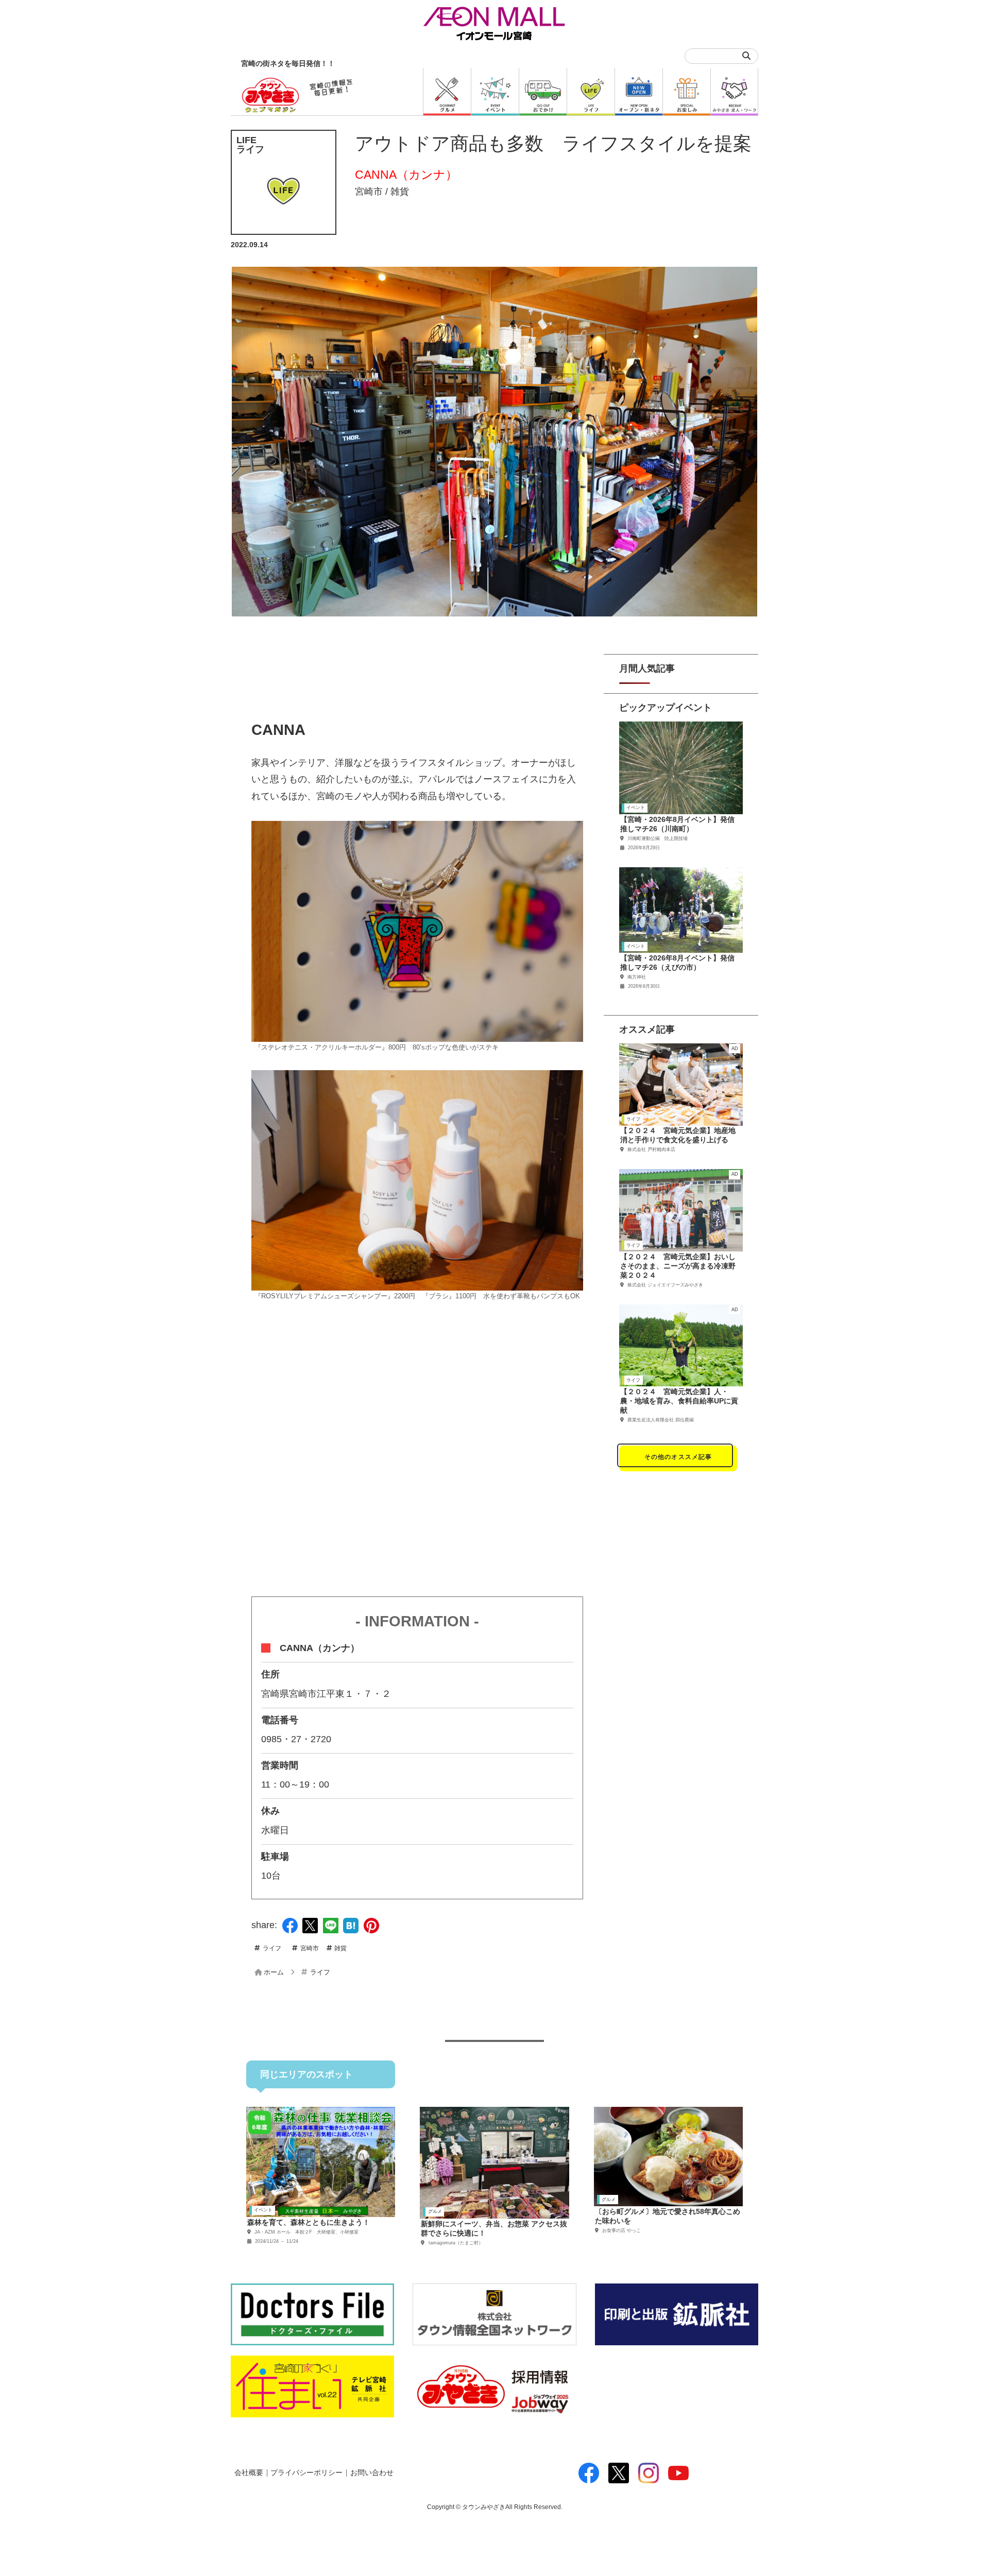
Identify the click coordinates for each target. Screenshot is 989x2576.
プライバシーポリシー (306, 2473)
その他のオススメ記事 (678, 1457)
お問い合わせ (372, 2473)
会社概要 (249, 2473)
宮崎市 (369, 192)
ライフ (272, 1948)
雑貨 (400, 192)
